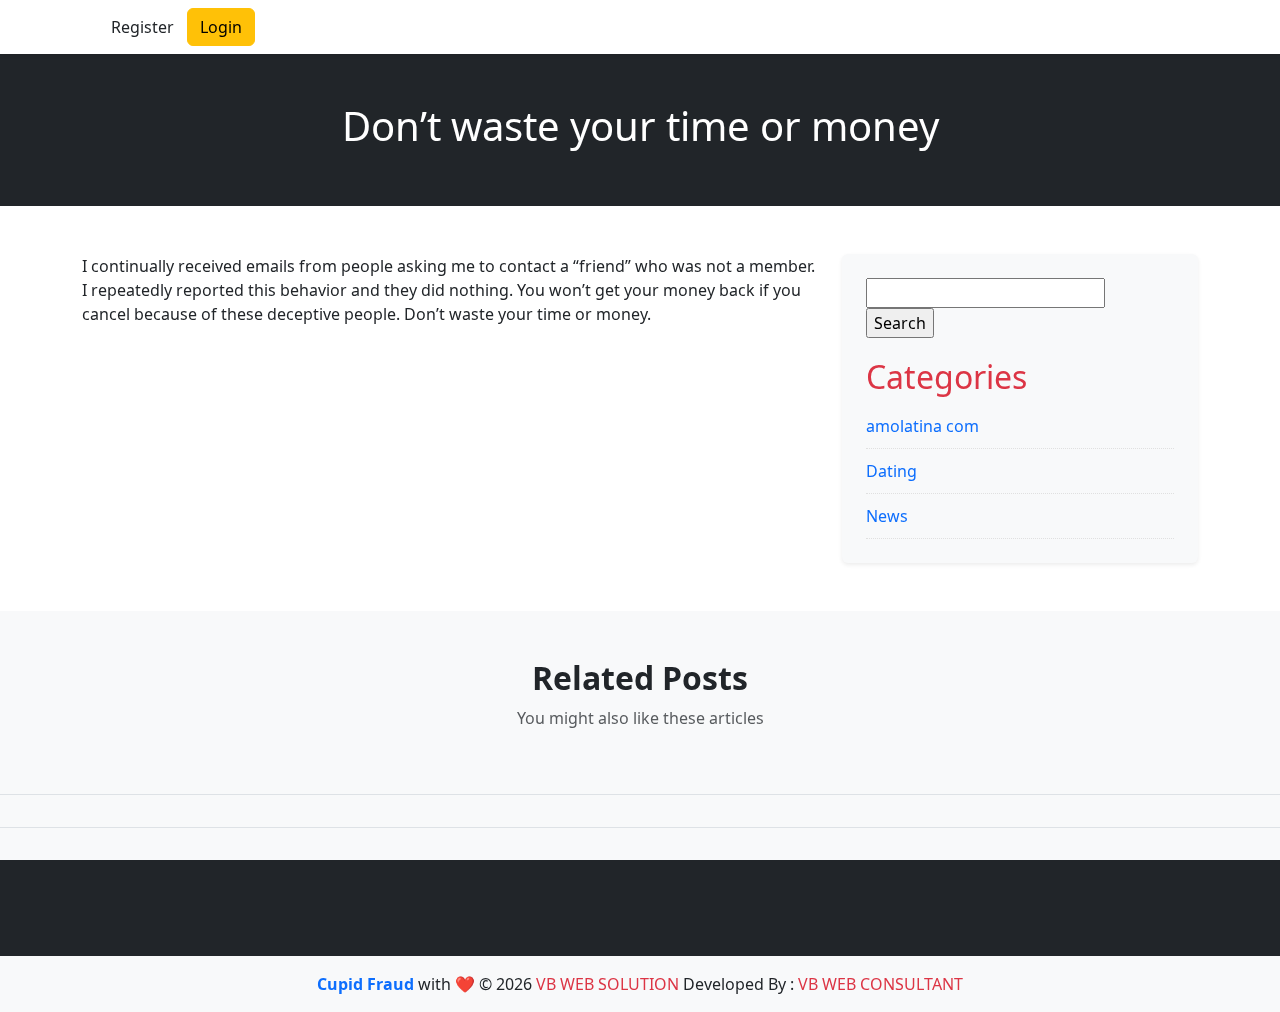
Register (142, 27)
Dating (891, 471)
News (887, 516)
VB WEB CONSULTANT (880, 984)
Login (221, 27)
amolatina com (922, 426)
